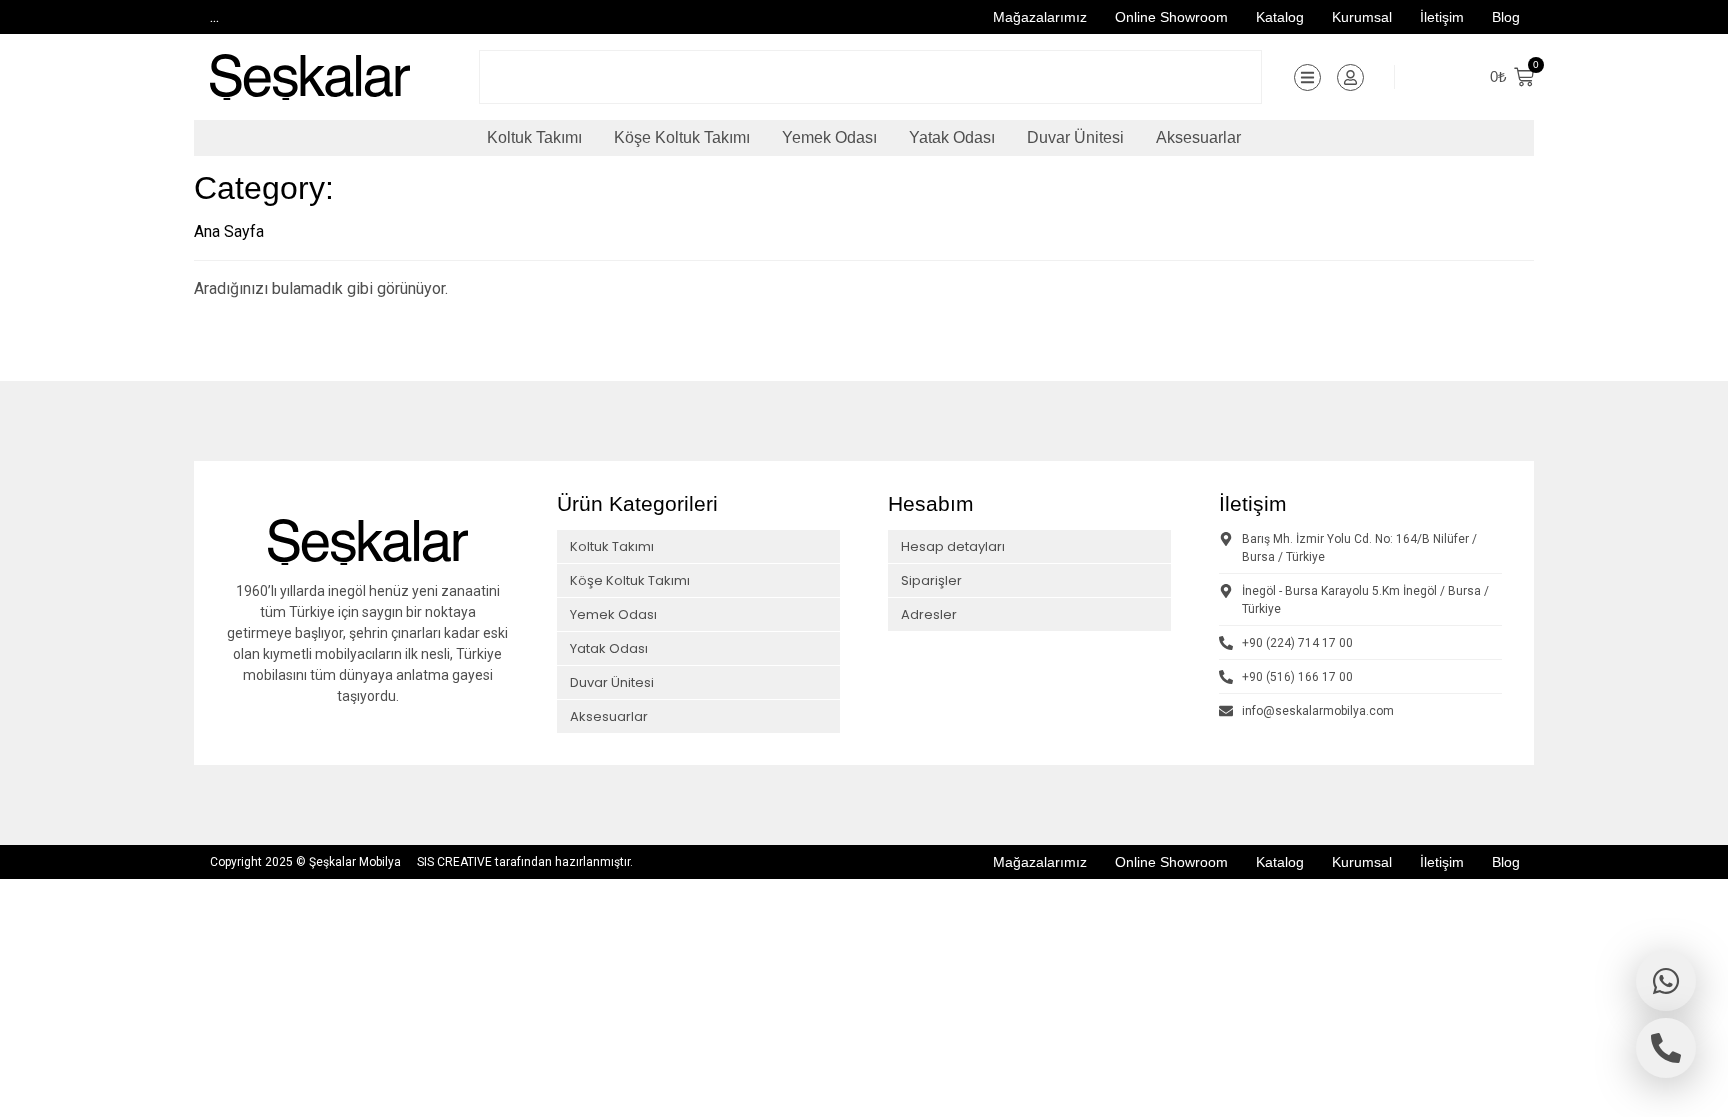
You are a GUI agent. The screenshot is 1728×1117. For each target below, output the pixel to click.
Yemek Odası (829, 137)
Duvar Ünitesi (1075, 137)
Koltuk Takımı (534, 137)
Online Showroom (1171, 17)
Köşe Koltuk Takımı (682, 137)
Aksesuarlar (1198, 137)
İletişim (1442, 17)
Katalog (1280, 17)
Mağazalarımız (1040, 17)
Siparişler (931, 580)
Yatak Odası (952, 137)
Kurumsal (1362, 17)
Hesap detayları (953, 546)
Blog (1506, 17)
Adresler (929, 614)
